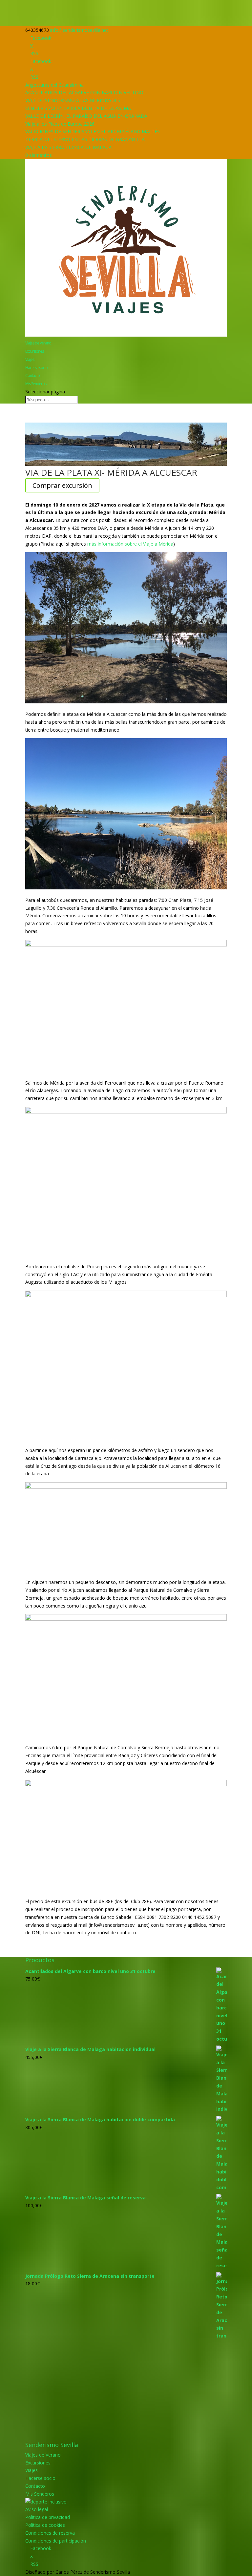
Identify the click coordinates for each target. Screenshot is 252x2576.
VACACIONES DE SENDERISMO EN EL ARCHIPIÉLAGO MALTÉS (93, 131)
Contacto (32, 375)
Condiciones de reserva (50, 2533)
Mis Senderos (36, 384)
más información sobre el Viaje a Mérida (130, 544)
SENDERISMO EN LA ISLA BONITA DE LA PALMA (78, 108)
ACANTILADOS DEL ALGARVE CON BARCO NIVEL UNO (84, 92)
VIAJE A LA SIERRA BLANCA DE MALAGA (68, 147)
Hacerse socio (36, 368)
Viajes (30, 359)
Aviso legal (37, 2509)
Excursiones (34, 351)
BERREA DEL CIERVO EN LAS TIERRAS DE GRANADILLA (85, 139)
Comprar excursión (62, 485)
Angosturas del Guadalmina (54, 85)
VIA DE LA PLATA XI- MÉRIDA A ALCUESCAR (111, 472)
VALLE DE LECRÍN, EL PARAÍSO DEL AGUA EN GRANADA (86, 116)
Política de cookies (45, 2525)
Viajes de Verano (38, 343)
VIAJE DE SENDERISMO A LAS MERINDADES (73, 100)
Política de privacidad (48, 2517)
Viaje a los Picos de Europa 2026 (60, 124)
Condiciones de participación (56, 2541)
